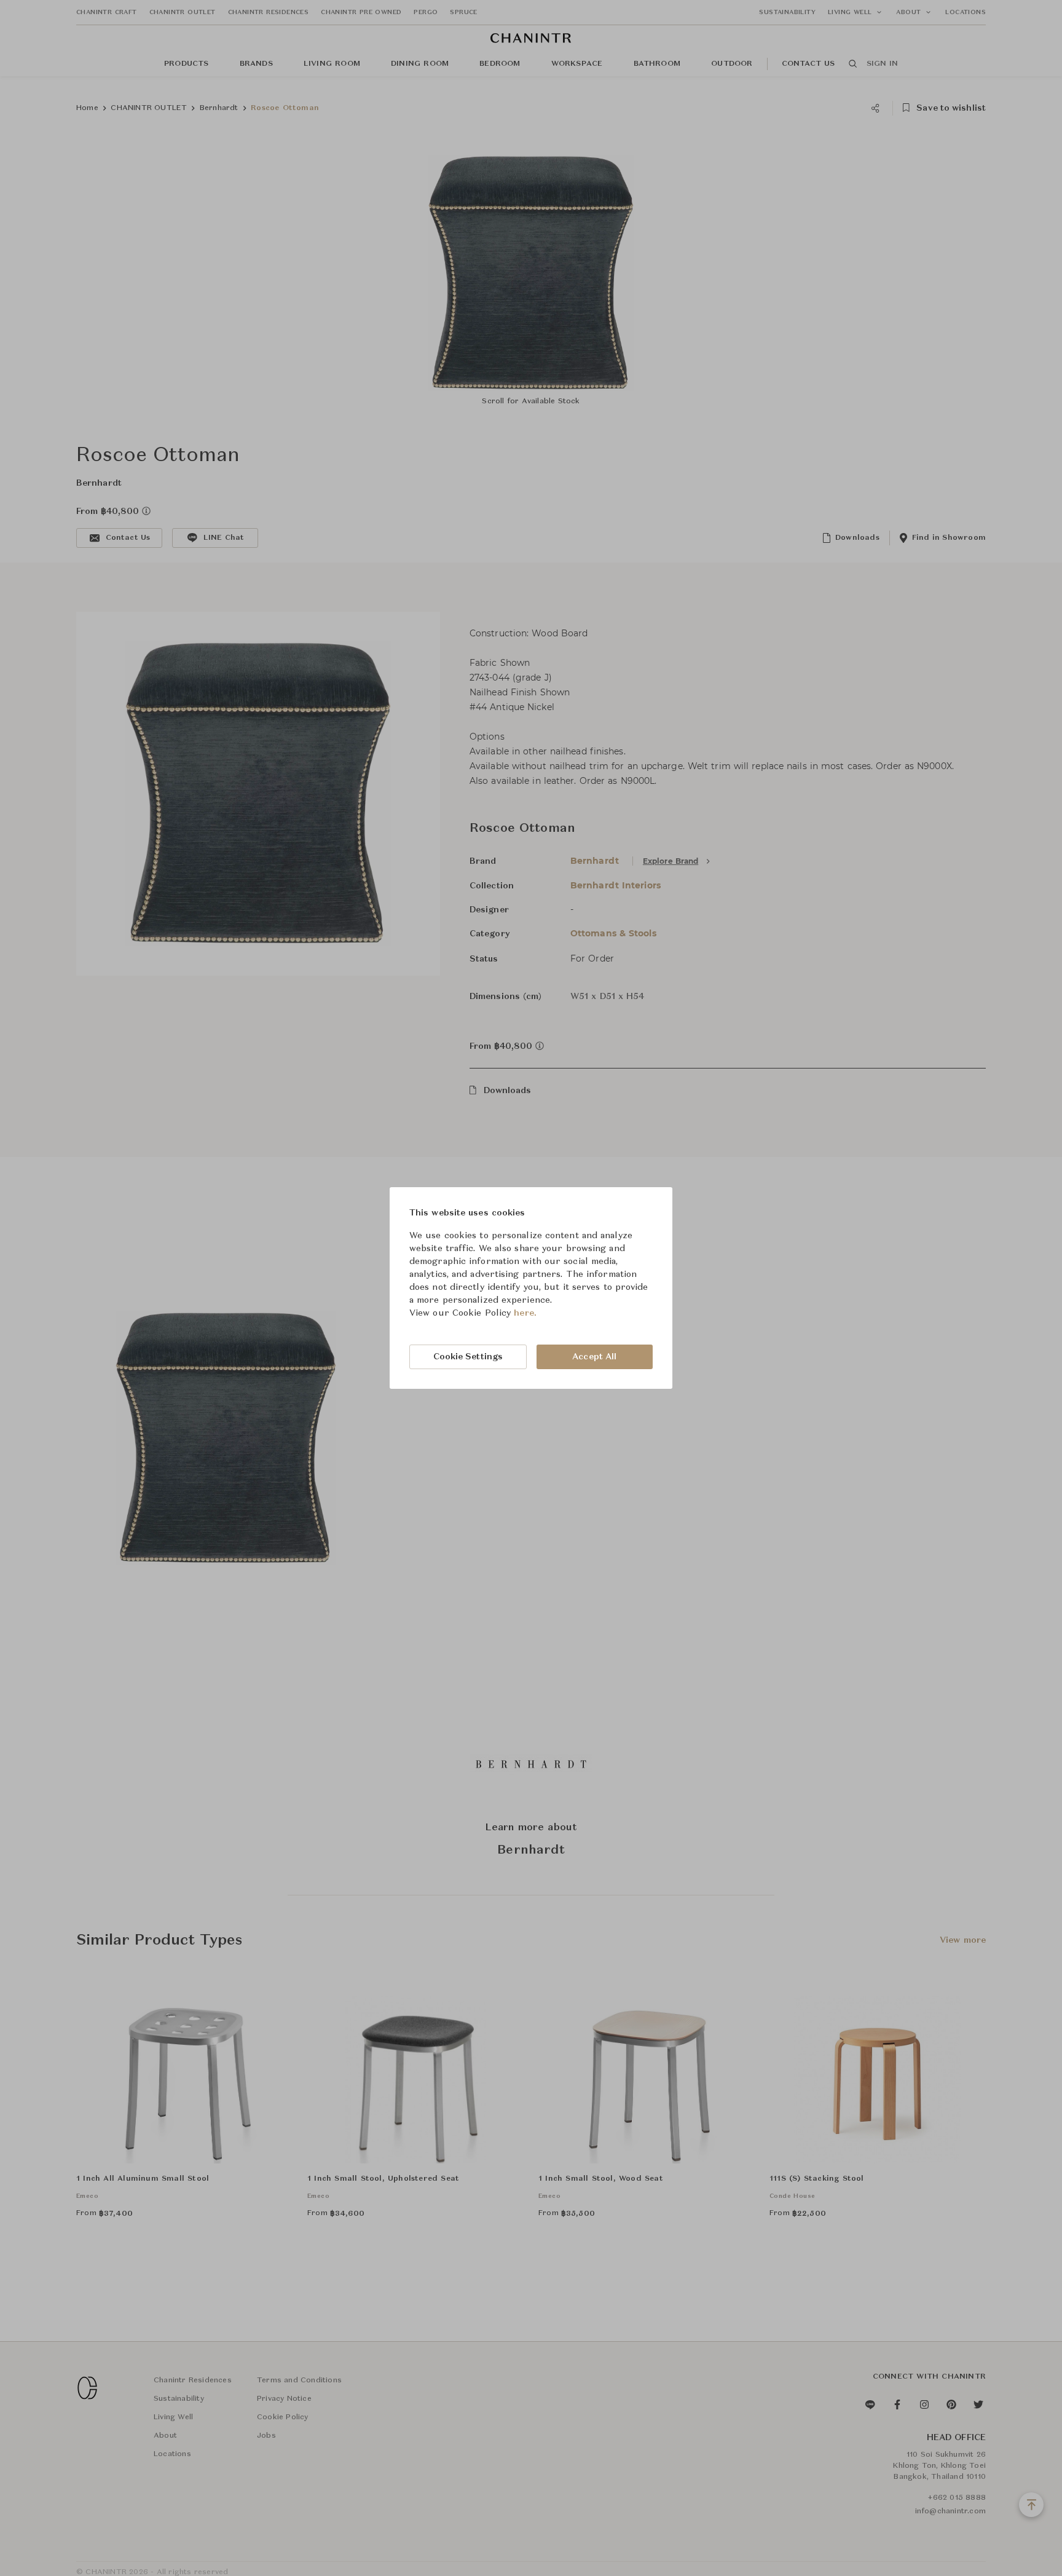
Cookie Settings (468, 1357)
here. (525, 1313)
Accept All (594, 1357)
